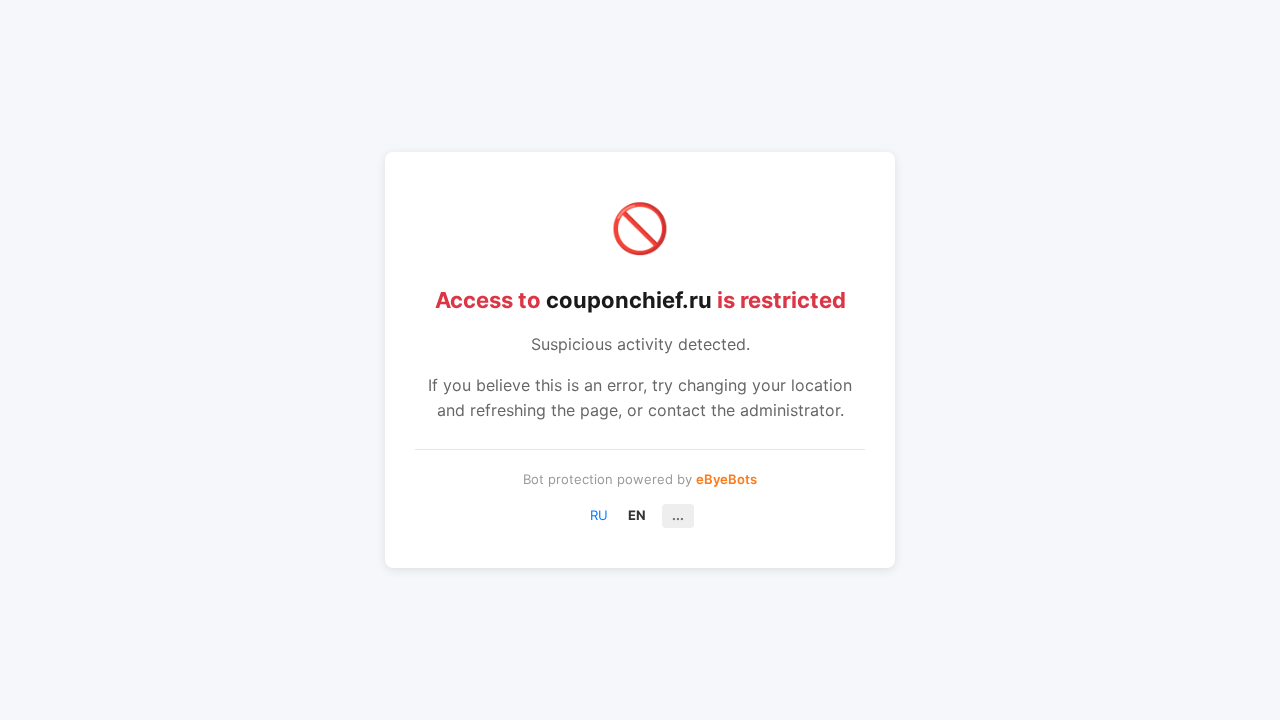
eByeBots (726, 479)
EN (637, 515)
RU (599, 515)
